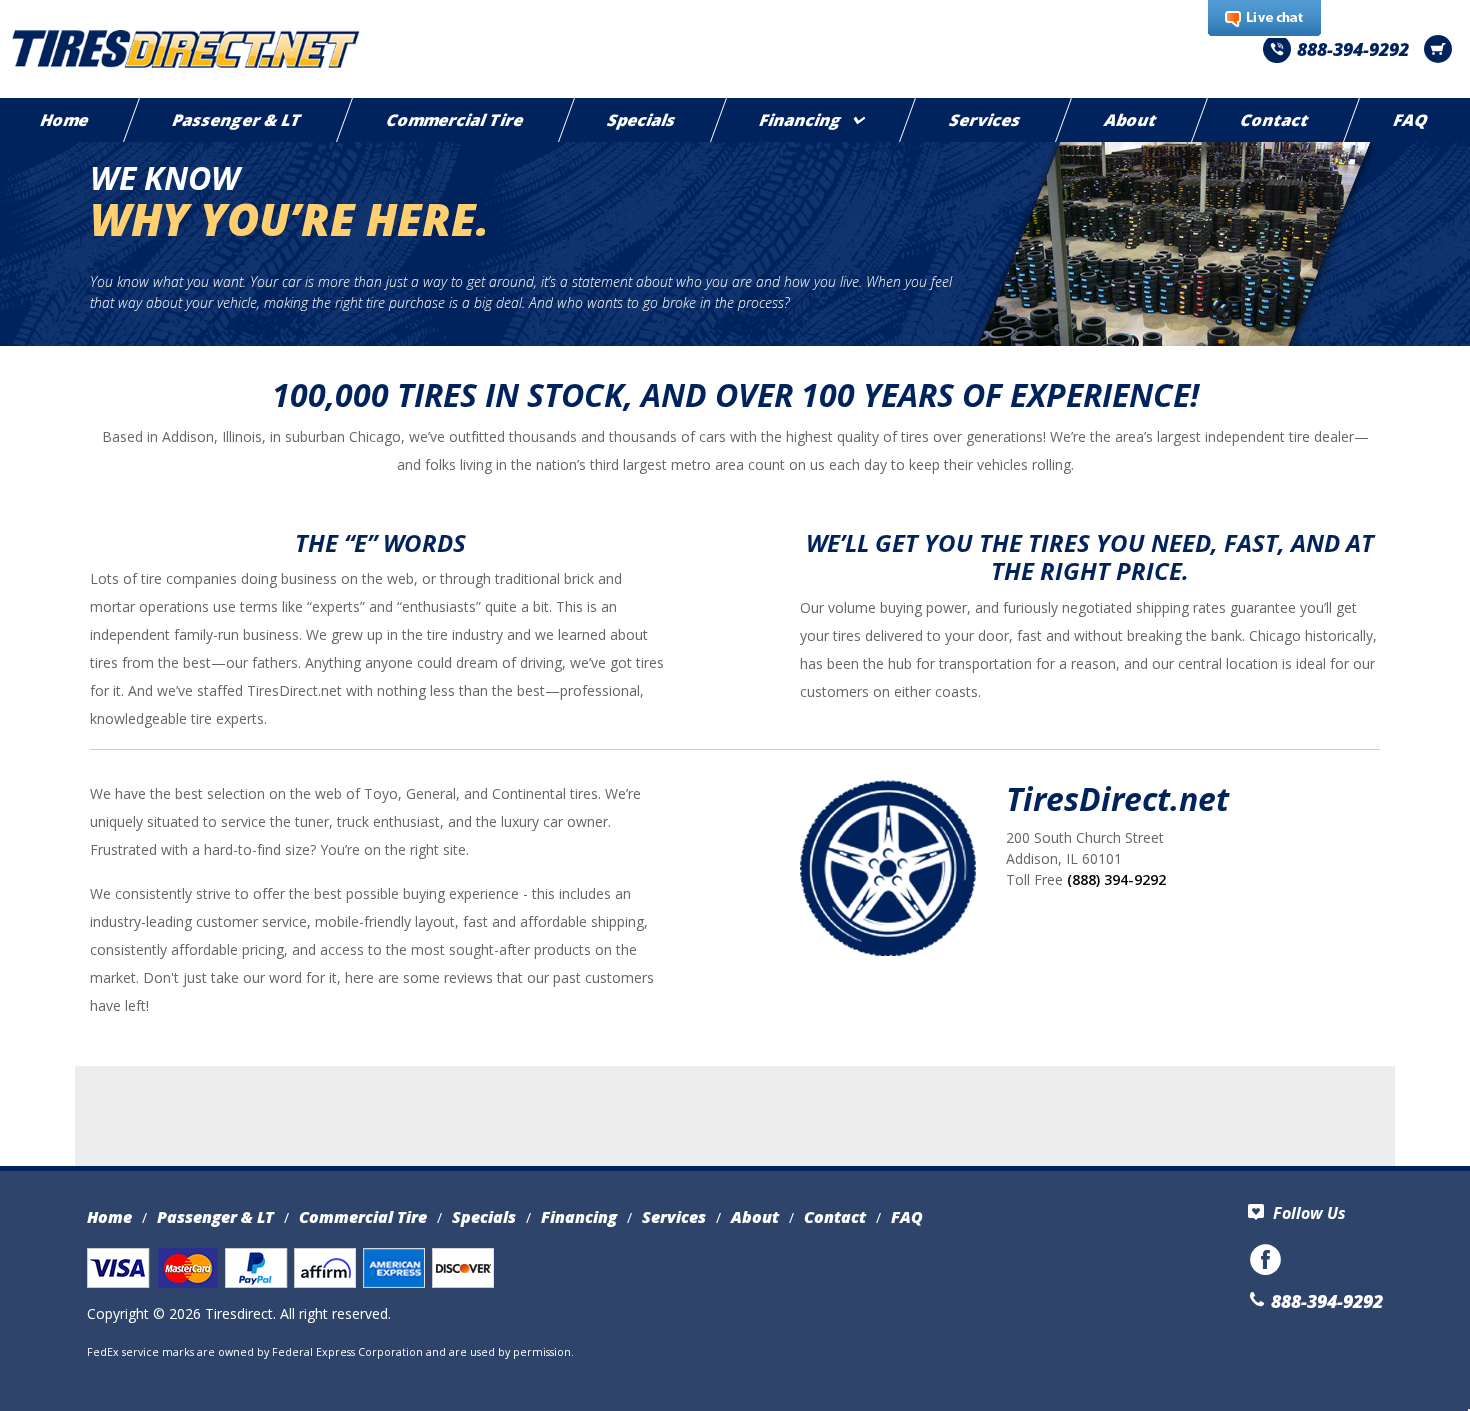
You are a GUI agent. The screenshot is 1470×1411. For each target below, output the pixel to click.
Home (109, 1217)
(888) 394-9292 (1116, 879)
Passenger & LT (238, 120)
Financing (802, 120)
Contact (1276, 120)
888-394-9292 (1353, 49)
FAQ (907, 1217)
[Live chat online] (1264, 19)
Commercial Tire (455, 120)
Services (985, 120)
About (1132, 120)
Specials (643, 120)
